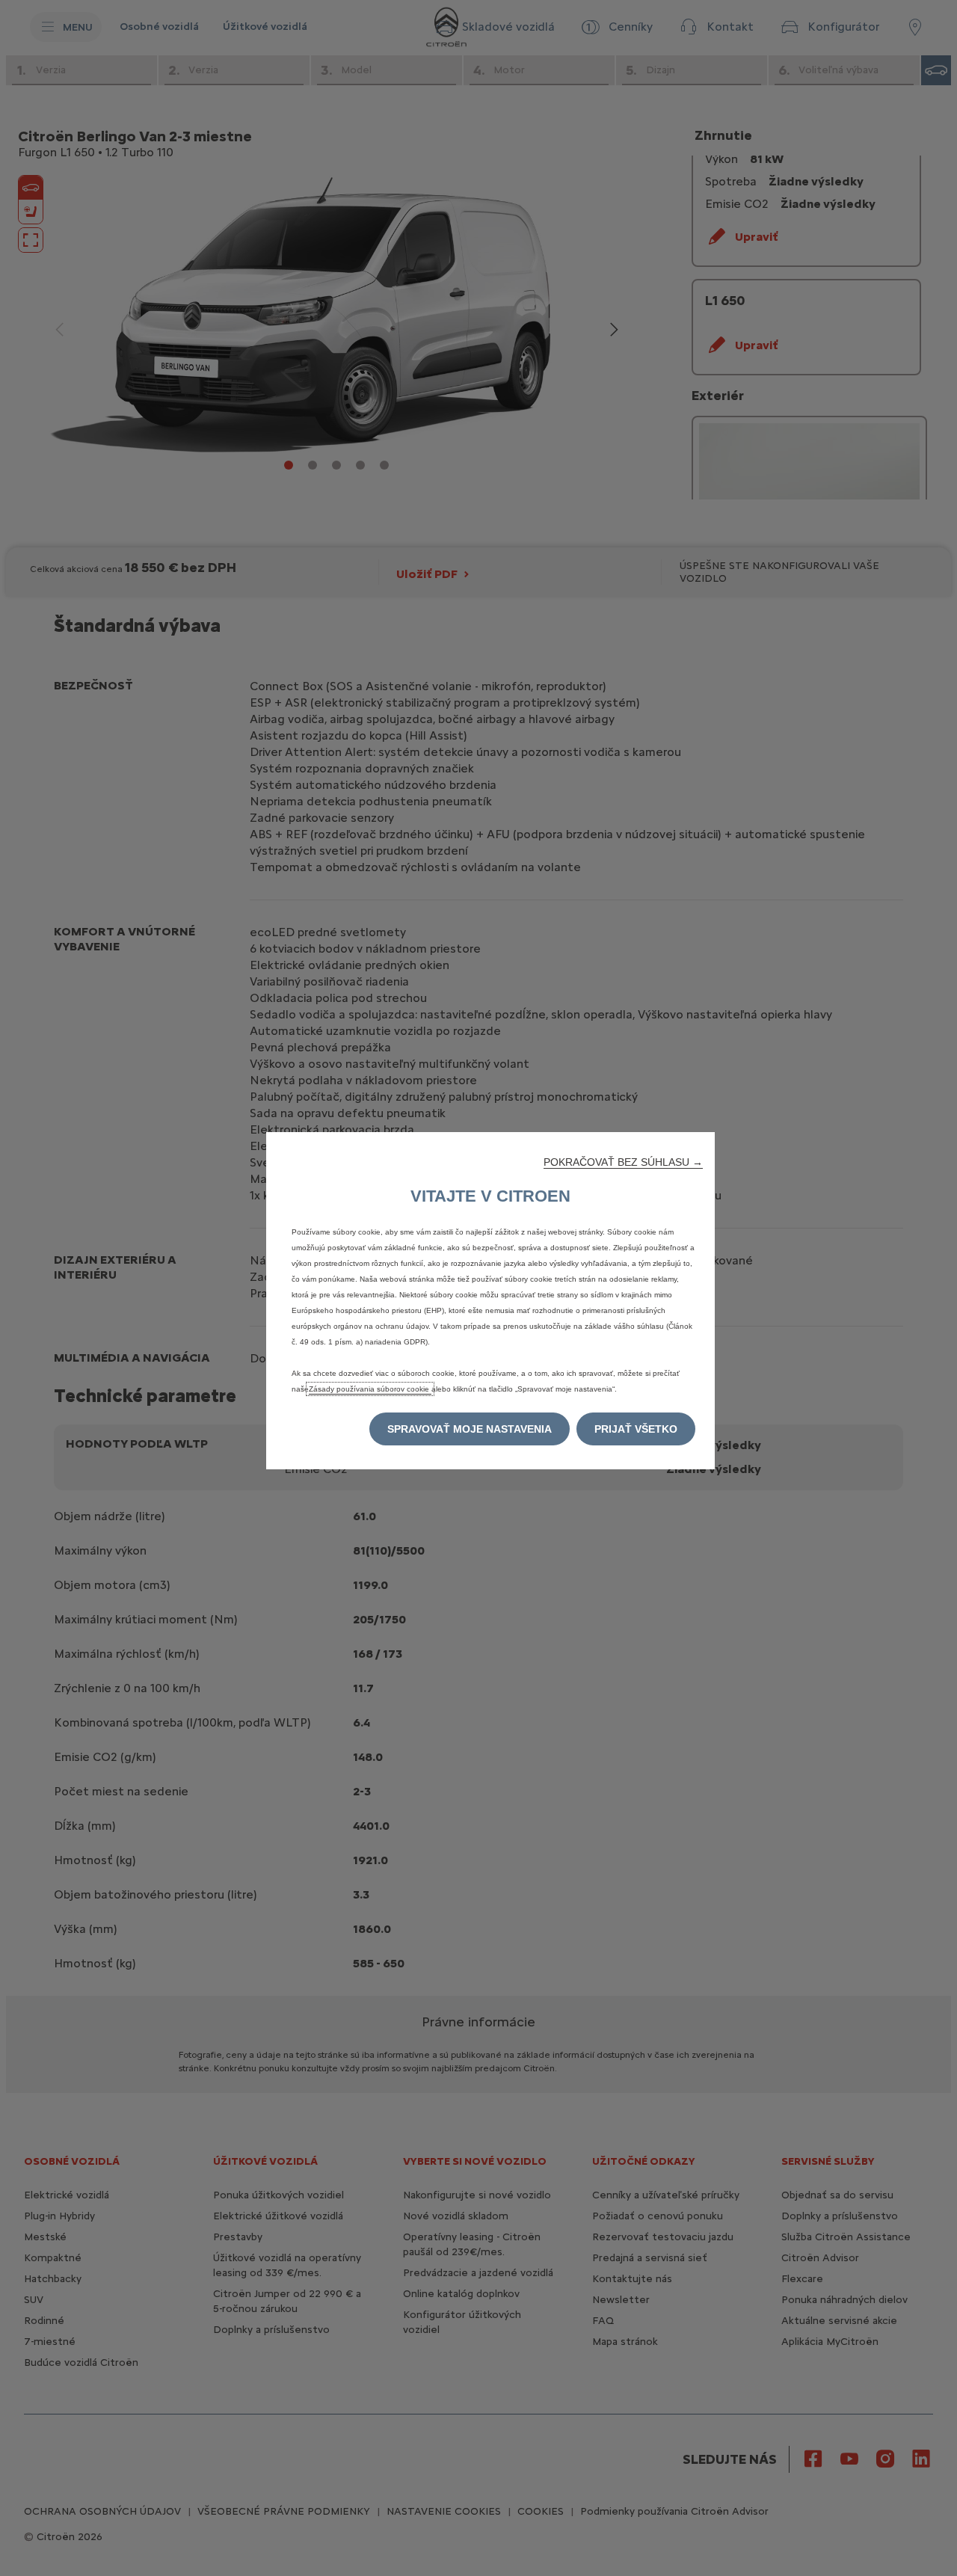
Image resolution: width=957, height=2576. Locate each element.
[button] (623, 1162)
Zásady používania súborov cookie (370, 1389)
